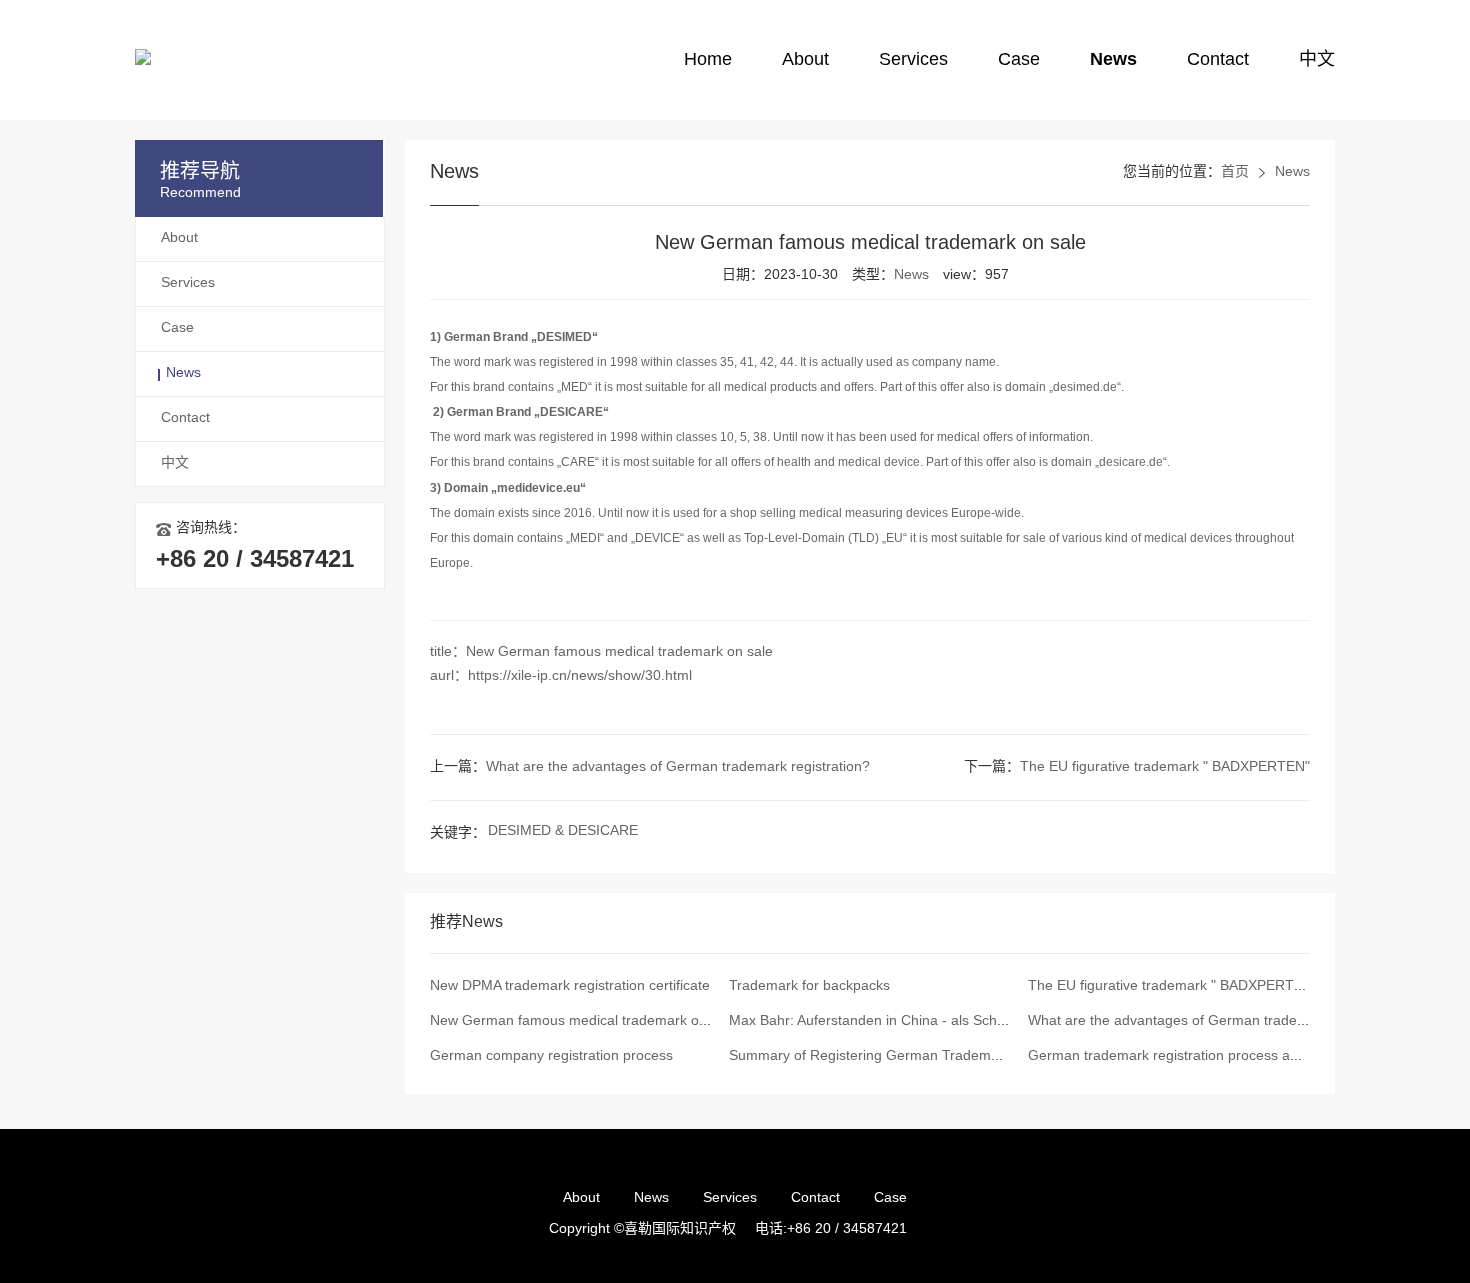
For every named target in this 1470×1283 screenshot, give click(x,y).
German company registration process (551, 1056)
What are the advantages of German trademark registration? (678, 767)
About (805, 60)
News (1113, 60)
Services (913, 60)
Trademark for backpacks (809, 986)
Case (1019, 60)
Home (708, 60)
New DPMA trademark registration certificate (570, 986)
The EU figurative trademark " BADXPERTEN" (1165, 767)
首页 (1235, 172)
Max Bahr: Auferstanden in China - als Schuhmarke (891, 1021)
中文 (1317, 60)
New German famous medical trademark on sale (583, 1021)
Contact (1218, 60)
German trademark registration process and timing (1188, 1056)
